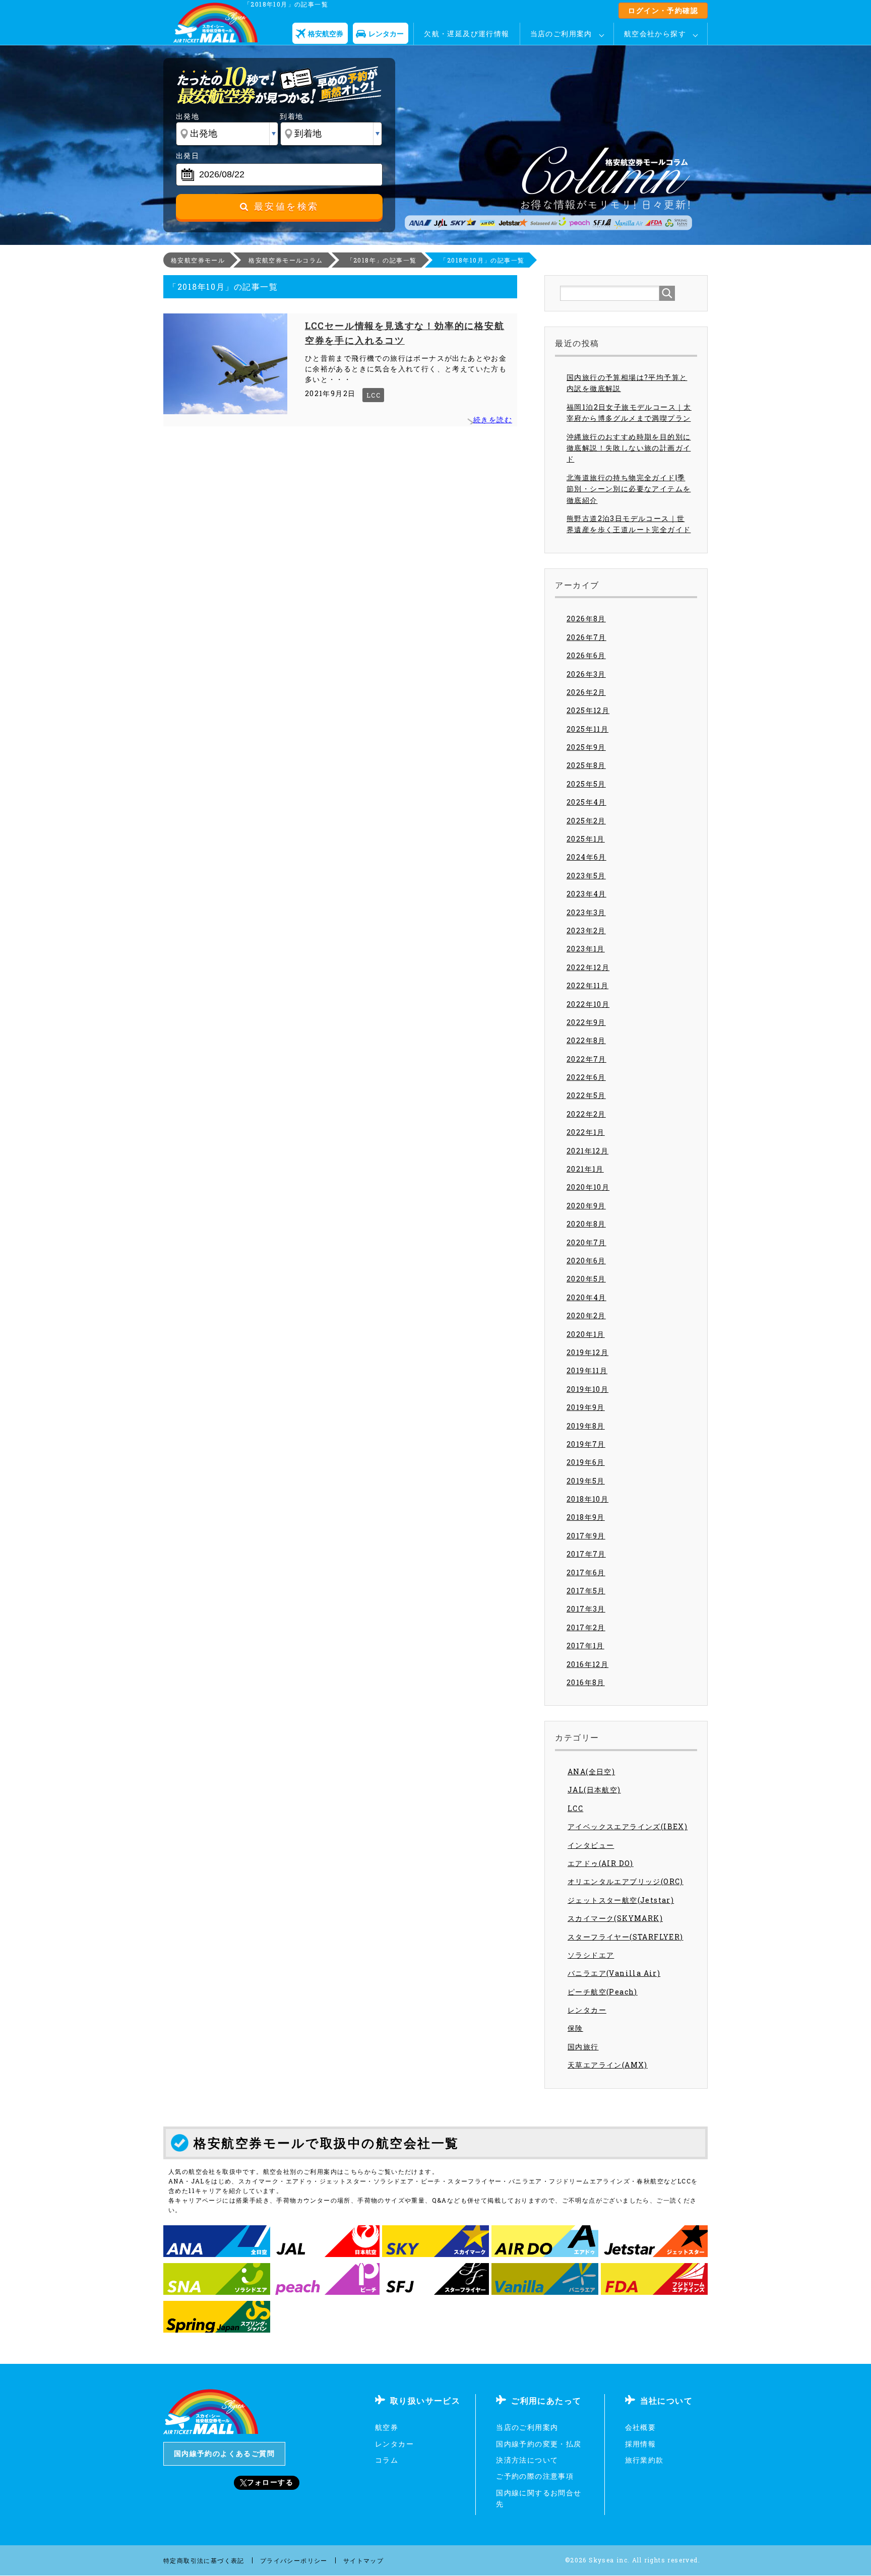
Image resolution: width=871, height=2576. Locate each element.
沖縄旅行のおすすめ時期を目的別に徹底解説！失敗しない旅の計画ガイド (629, 448)
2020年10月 (588, 1187)
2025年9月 (586, 747)
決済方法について (527, 2460)
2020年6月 (586, 1261)
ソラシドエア (591, 1955)
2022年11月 (587, 985)
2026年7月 (586, 637)
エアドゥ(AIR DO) (601, 1863)
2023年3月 (586, 912)
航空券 (387, 2427)
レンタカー (587, 2010)
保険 (575, 2028)
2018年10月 (587, 1499)
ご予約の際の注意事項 (535, 2476)
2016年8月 (586, 1682)
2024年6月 (586, 857)
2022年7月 (586, 1059)
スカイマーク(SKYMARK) (615, 1918)
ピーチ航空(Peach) (603, 1992)
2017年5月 (586, 1591)
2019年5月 (586, 1481)
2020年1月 (586, 1334)
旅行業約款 (644, 2460)
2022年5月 (586, 1095)
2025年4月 (586, 802)
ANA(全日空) (591, 1772)
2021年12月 (587, 1151)
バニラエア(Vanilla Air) (614, 1973)
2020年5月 (586, 1279)
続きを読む (493, 420)
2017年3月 (586, 1609)
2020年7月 (586, 1242)
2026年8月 (586, 619)
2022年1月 (586, 1132)
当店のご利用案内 (561, 34)
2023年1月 (586, 949)
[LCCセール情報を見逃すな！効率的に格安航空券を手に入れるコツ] (225, 364)
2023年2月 (586, 930)
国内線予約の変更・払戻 (539, 2444)
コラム (387, 2460)
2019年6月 (586, 1462)
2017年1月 (585, 1646)
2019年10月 (587, 1389)
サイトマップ (363, 2560)
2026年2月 (586, 692)
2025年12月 (588, 710)
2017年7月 (586, 1554)
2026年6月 (586, 655)
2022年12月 (588, 967)
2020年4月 (586, 1297)
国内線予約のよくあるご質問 (224, 2453)
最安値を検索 (284, 207)
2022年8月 (586, 1040)
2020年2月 (586, 1315)
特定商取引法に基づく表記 (204, 2560)
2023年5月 (586, 876)
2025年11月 (587, 729)
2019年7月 (586, 1444)
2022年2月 (586, 1114)
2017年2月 (586, 1627)
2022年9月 (586, 1022)
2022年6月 (586, 1077)
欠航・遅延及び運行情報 (466, 34)
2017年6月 (586, 1572)
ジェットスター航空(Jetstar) (621, 1900)
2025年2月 (586, 821)
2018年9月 (586, 1517)
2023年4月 (586, 894)
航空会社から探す (655, 34)
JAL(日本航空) (594, 1790)
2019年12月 (587, 1352)
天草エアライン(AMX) (608, 2065)
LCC (374, 395)
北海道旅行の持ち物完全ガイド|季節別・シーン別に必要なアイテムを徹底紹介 (629, 489)
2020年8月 (586, 1224)
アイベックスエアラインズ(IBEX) (628, 1826)
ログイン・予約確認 (663, 10)
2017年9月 (586, 1536)
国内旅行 (583, 2047)
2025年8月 (586, 765)
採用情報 (641, 2444)
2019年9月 (586, 1407)
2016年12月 (587, 1664)
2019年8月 (586, 1426)
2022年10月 (588, 1004)
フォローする (270, 2482)
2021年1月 (585, 1169)
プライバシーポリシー (294, 2560)
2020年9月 (586, 1206)
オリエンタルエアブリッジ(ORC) (626, 1881)
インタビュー (591, 1845)
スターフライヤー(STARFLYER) (626, 1937)
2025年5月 (586, 784)
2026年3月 (586, 674)
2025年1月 (586, 839)
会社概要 (641, 2427)
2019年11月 (587, 1370)
